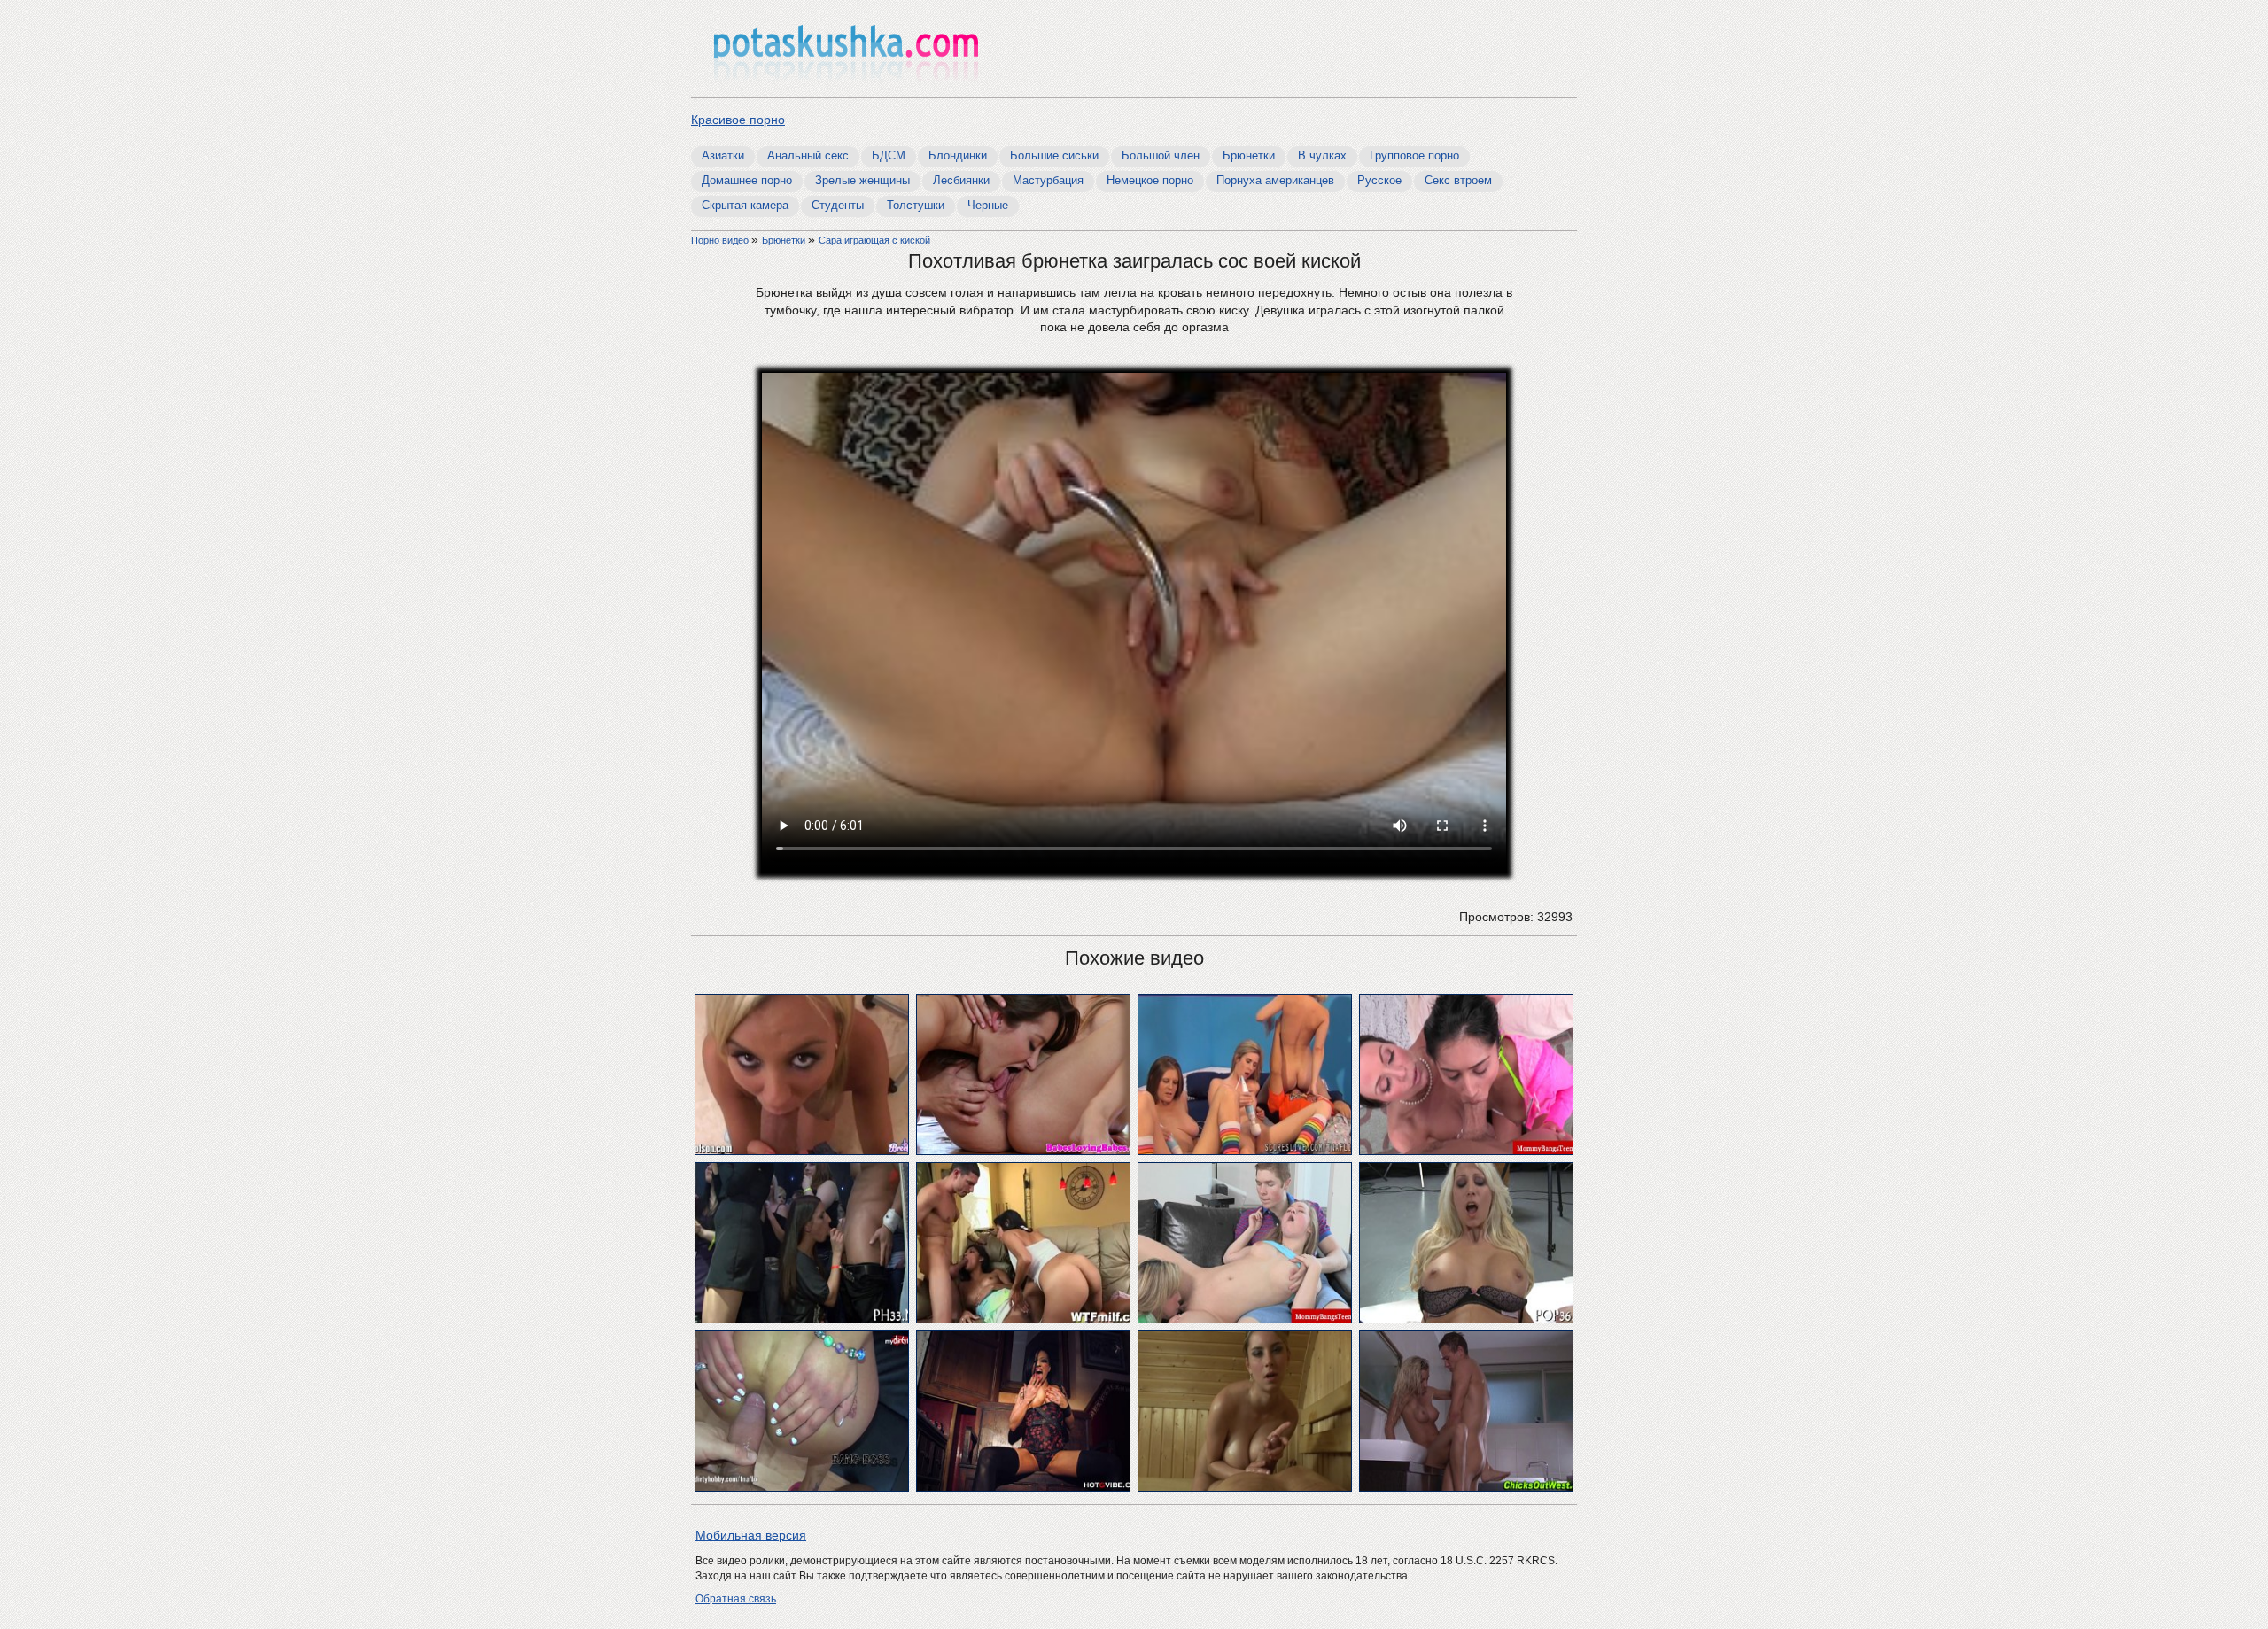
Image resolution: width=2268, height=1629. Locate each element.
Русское (1379, 180)
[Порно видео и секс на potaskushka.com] (846, 51)
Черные (988, 205)
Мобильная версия (751, 1535)
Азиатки (723, 155)
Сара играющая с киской (874, 240)
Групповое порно (1414, 155)
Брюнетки (1249, 155)
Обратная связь (736, 1599)
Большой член (1161, 155)
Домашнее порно (747, 180)
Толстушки (916, 205)
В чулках (1322, 155)
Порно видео (721, 240)
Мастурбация (1048, 180)
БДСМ (889, 155)
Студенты (838, 205)
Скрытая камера (745, 205)
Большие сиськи (1054, 155)
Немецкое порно (1150, 180)
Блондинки (958, 155)
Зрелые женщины (862, 180)
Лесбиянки (961, 180)
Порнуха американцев (1275, 180)
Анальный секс (808, 155)
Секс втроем (1458, 180)
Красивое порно (738, 120)
